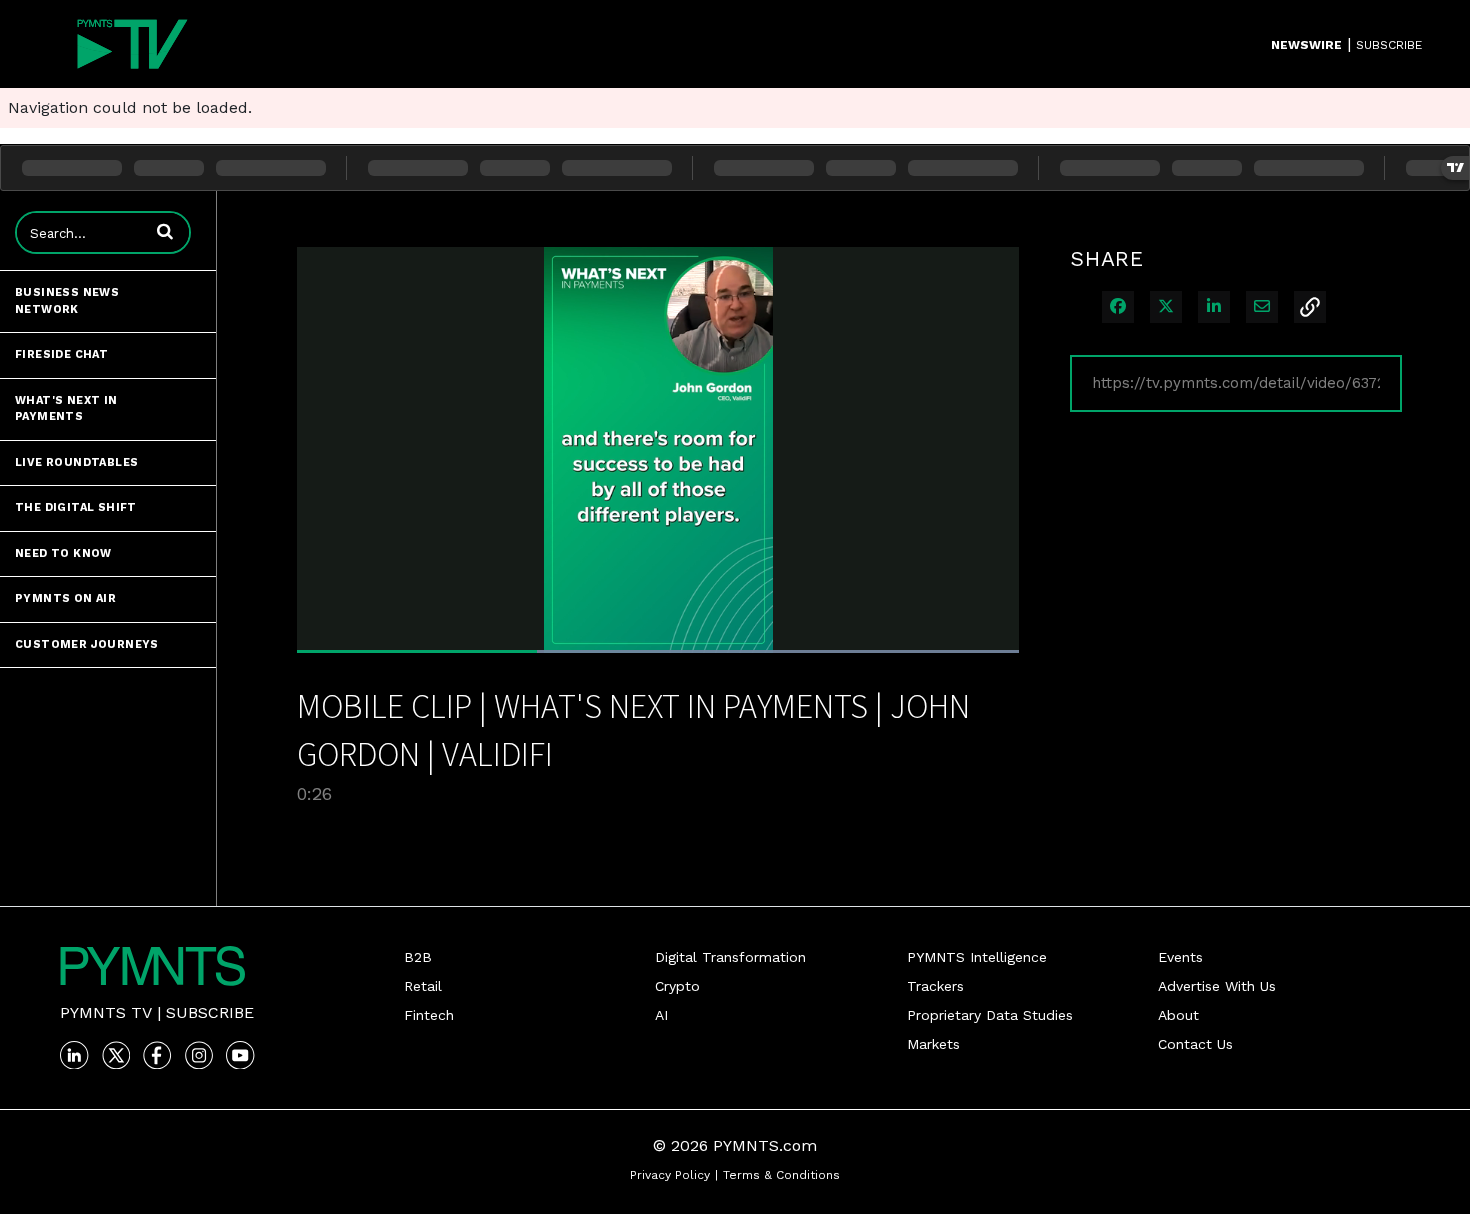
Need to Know (63, 553)
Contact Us (1195, 1044)
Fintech (429, 1015)
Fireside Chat (61, 354)
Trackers (935, 986)
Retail (423, 986)
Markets (933, 1044)
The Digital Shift (76, 507)
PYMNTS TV (106, 1012)
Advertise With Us (1217, 986)
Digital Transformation (730, 957)
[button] (165, 231)
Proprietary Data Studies (990, 1015)
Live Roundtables (76, 462)
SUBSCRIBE (1389, 45)
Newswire (1306, 45)
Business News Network (67, 301)
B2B (418, 957)
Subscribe (210, 1012)
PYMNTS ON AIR (65, 598)
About (1178, 1015)
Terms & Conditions (781, 1175)
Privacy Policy (670, 1175)
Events (1180, 957)
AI (661, 1015)
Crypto (677, 986)
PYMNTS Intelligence (977, 957)
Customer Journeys (87, 644)
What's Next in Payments (66, 409)
